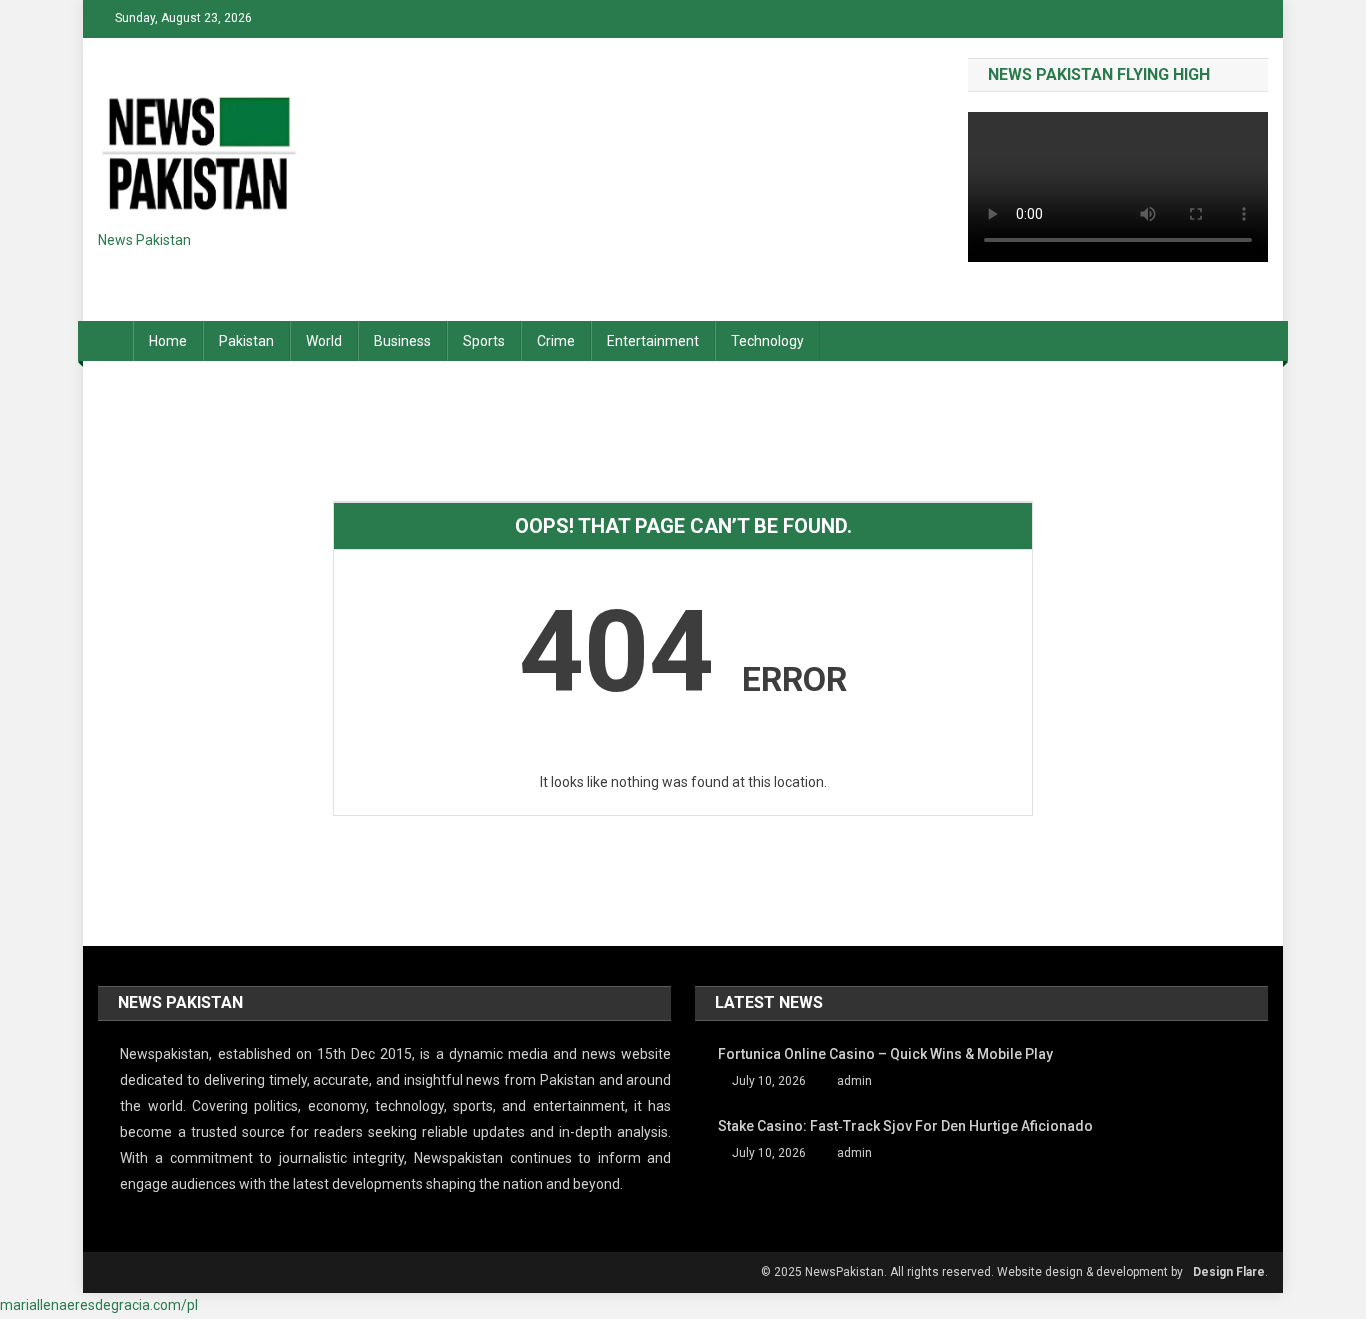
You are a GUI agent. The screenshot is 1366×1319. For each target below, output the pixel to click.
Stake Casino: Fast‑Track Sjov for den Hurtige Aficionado (905, 1126)
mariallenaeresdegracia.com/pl (99, 1305)
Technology (767, 341)
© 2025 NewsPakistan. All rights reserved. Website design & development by (972, 1272)
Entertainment (653, 341)
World (324, 341)
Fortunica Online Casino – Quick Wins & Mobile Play (885, 1054)
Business (402, 341)
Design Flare (1229, 1272)
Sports (484, 341)
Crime (556, 341)
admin (854, 1081)
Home (168, 341)
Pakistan (246, 341)
